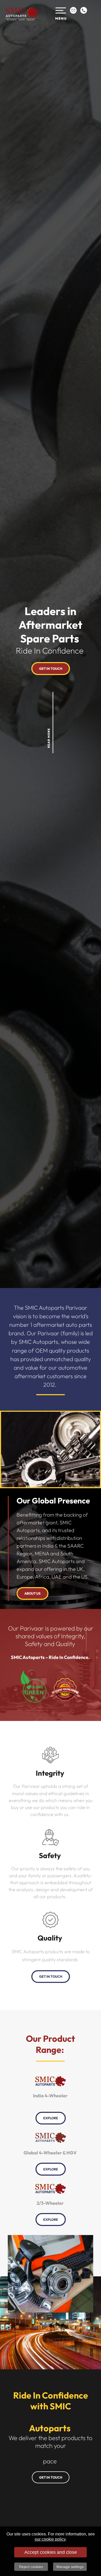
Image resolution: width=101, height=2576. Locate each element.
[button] (62, 14)
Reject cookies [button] (31, 2567)
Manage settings (70, 2567)
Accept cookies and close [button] (51, 2552)
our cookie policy (50, 2539)
